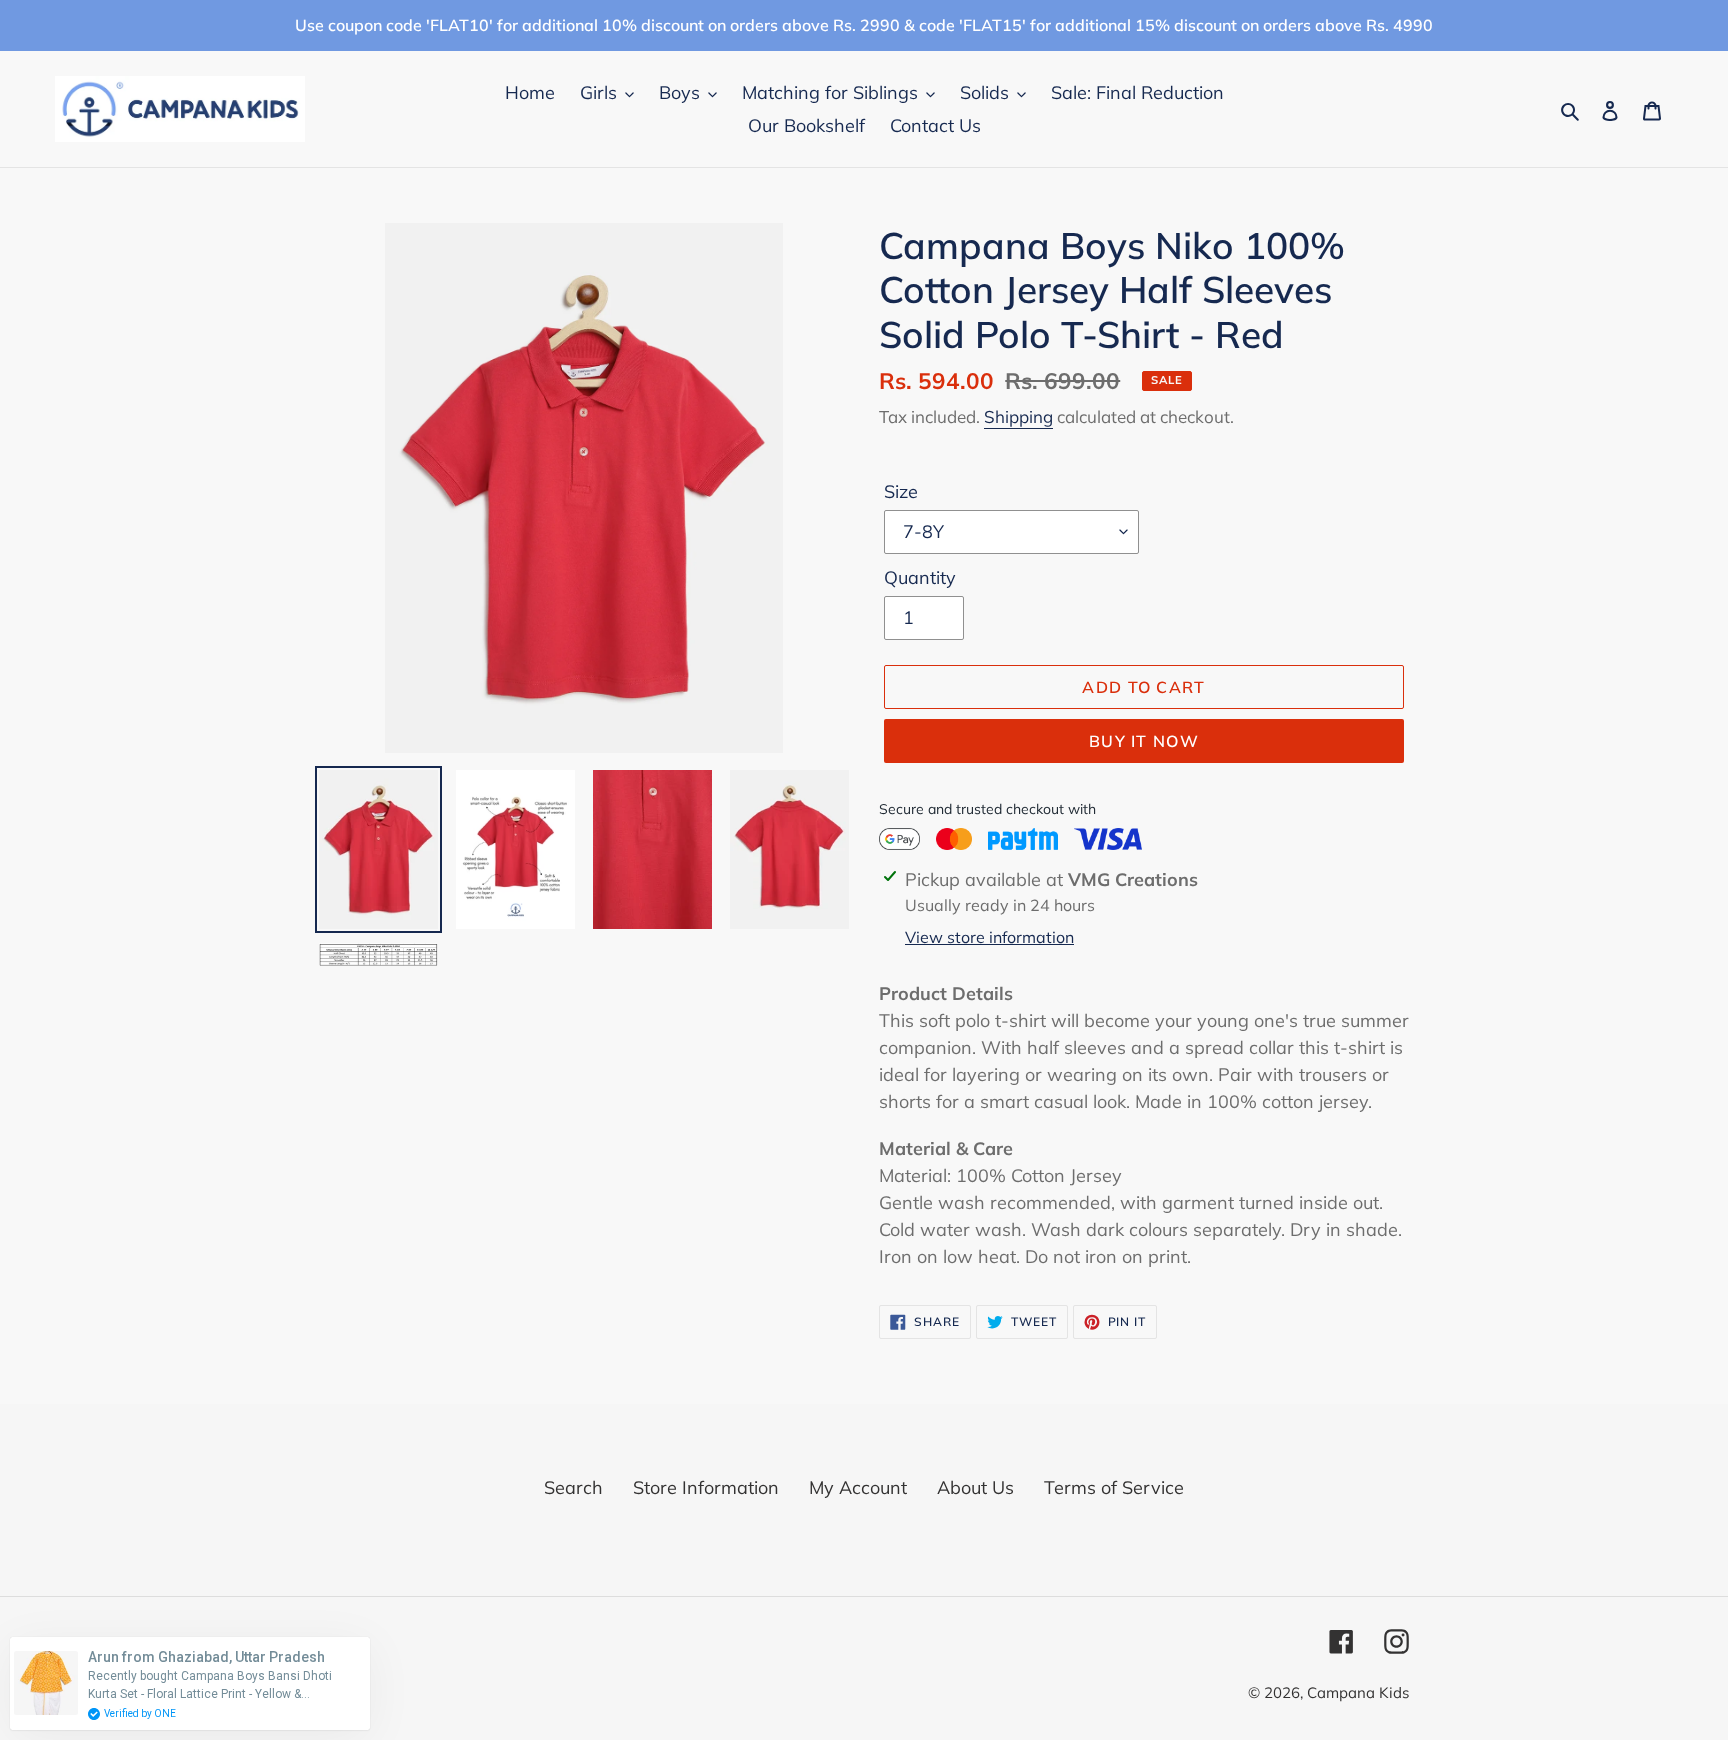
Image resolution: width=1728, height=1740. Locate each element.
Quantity (920, 577)
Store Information (706, 1487)
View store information (989, 937)
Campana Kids (1358, 1692)
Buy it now (1144, 741)
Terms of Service (1114, 1487)
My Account (858, 1487)
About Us (975, 1487)
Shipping (1018, 416)
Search (573, 1487)
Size (901, 491)
